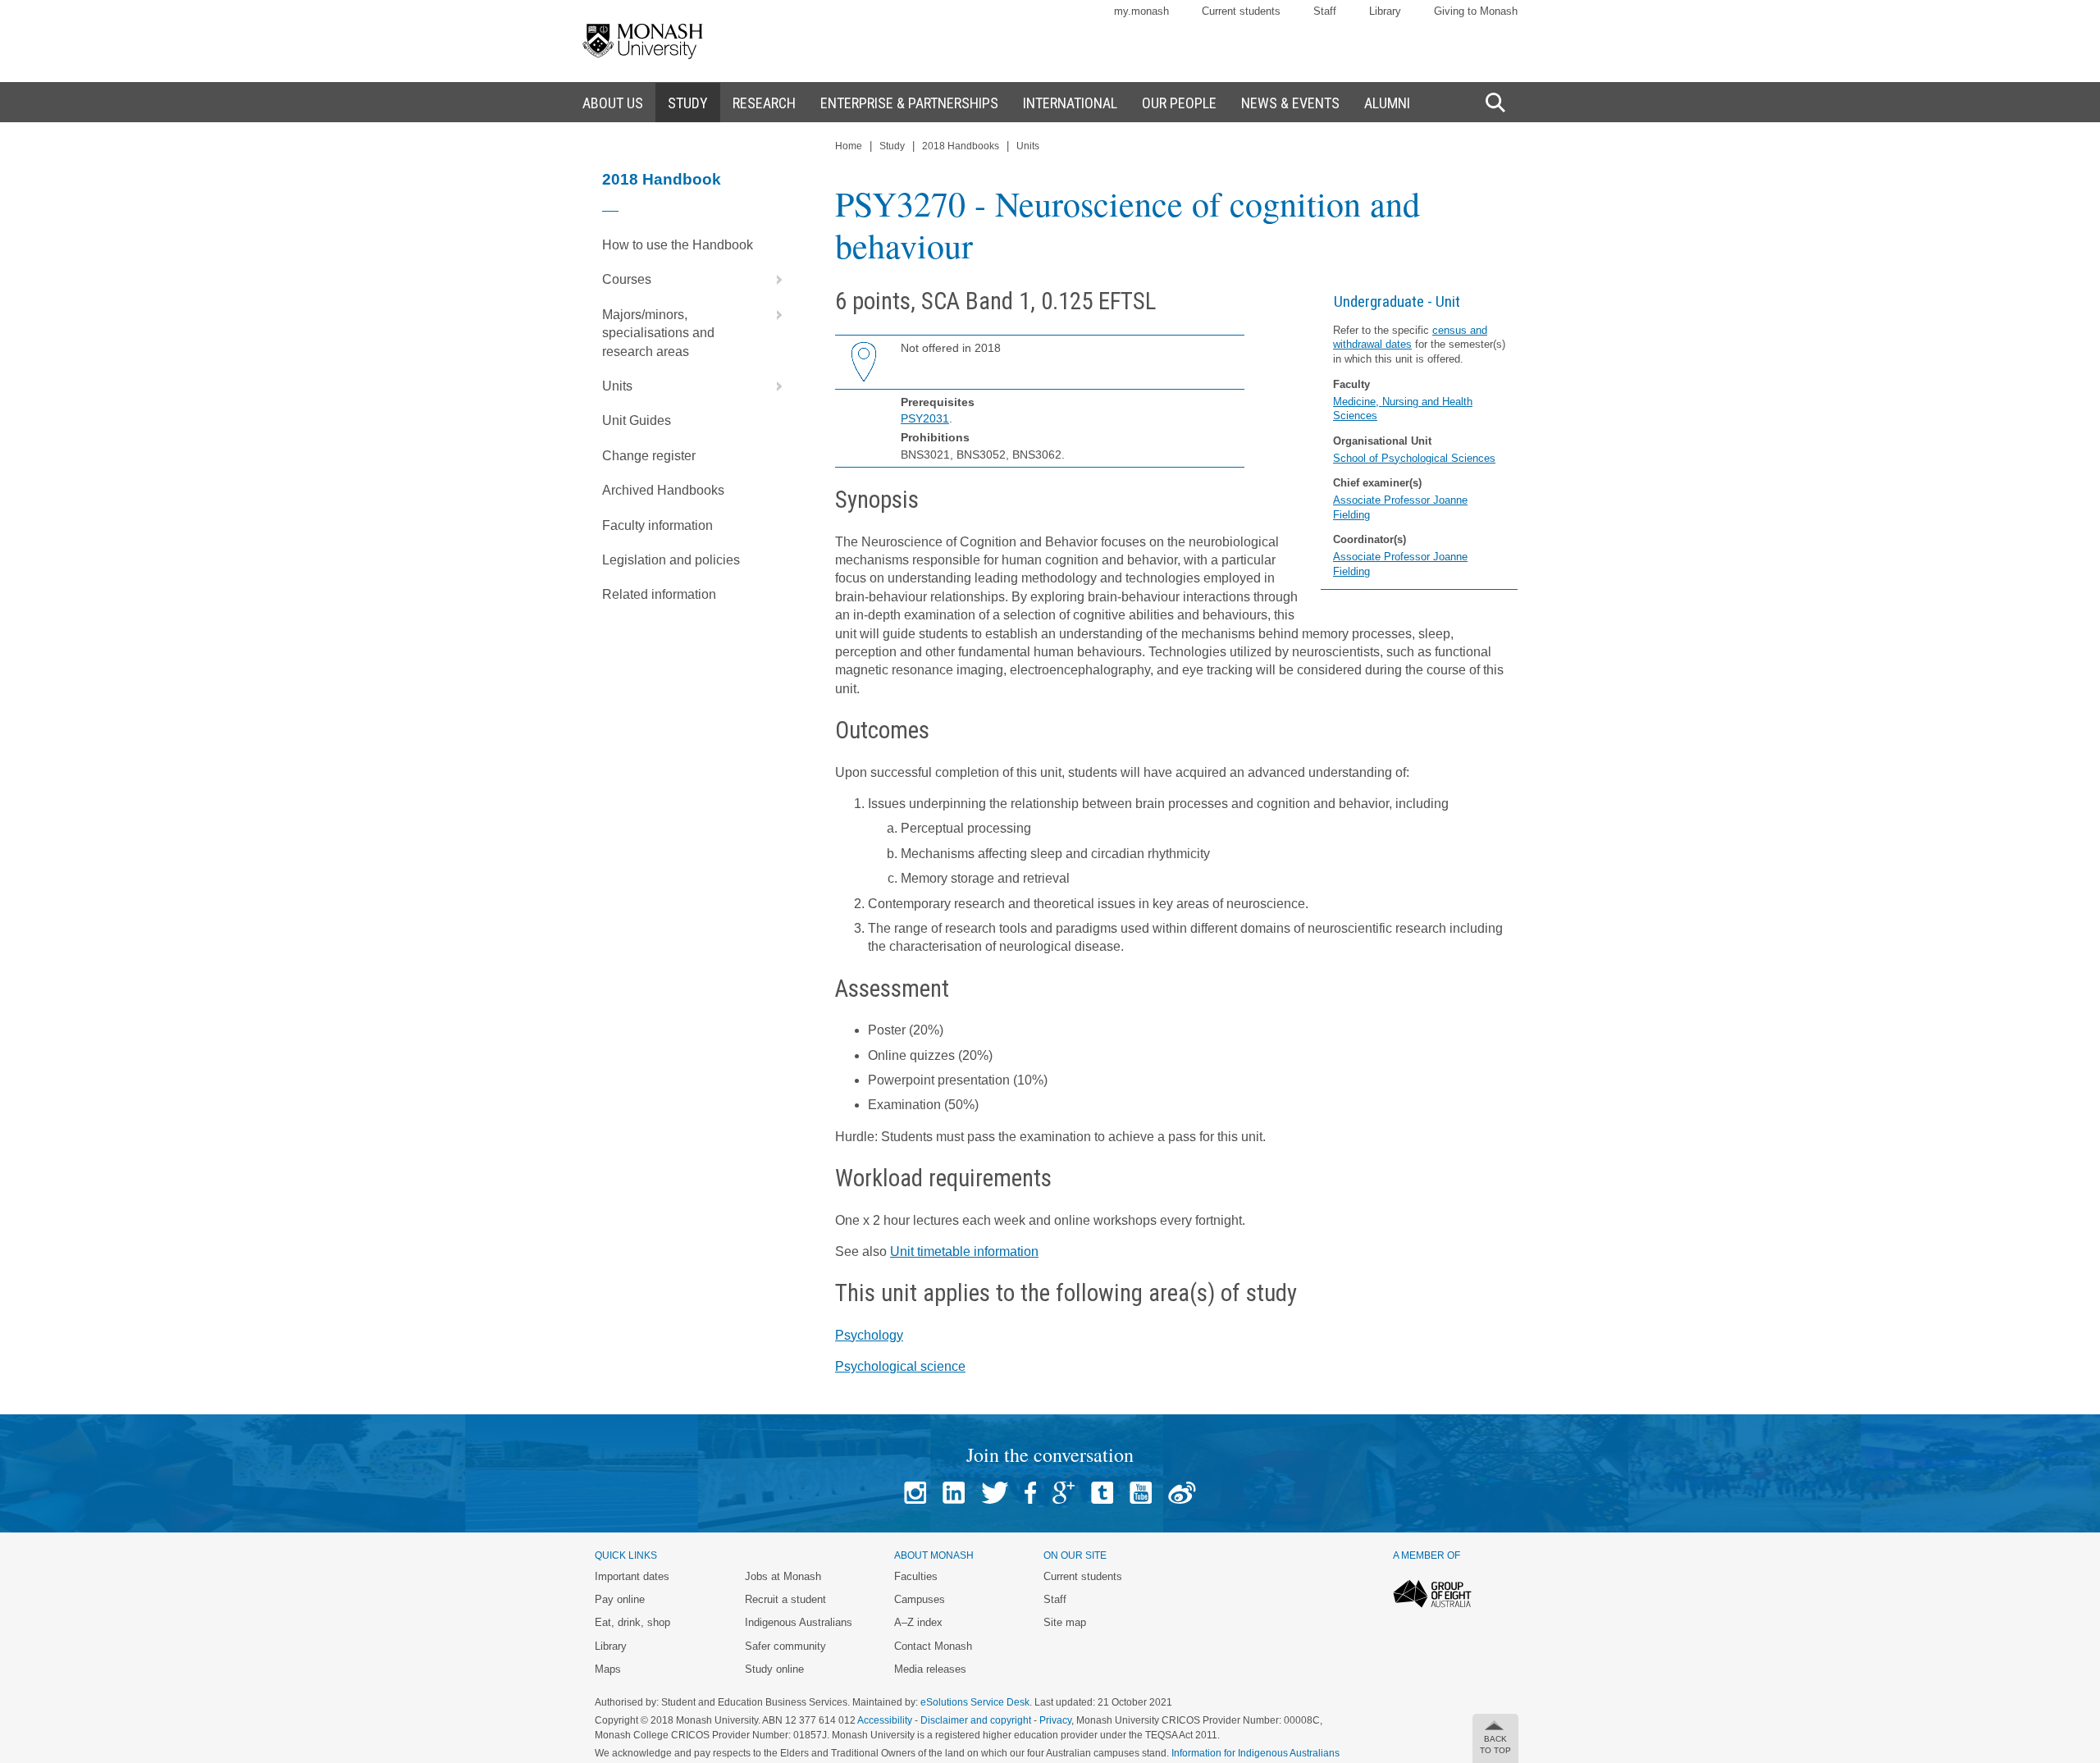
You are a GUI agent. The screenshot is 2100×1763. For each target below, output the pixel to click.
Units (617, 386)
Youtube (1141, 1493)
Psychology (869, 1335)
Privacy (1055, 1720)
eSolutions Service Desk (975, 1702)
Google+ (1064, 1493)
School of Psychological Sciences (1414, 458)
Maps (608, 1669)
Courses (627, 279)
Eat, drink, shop (632, 1622)
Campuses (920, 1599)
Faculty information (657, 525)
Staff (1325, 11)
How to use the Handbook (678, 245)
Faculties (916, 1576)
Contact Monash (933, 1646)
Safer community (785, 1646)
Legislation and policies (671, 560)
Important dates (632, 1576)
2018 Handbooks (961, 146)
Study (892, 146)
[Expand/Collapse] (773, 280)
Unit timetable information (964, 1251)
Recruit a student (785, 1599)
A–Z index (918, 1622)
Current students (1241, 11)
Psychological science (900, 1366)
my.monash (1141, 11)
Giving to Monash (1476, 11)
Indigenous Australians (799, 1622)
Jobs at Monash (783, 1576)
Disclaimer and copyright (976, 1720)
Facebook (1030, 1493)
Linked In (954, 1493)
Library (1385, 11)
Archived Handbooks (663, 490)
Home (849, 146)
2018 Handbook (662, 179)
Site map (1065, 1622)
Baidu (1182, 1493)
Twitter (995, 1493)
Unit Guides (637, 420)
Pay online (620, 1599)
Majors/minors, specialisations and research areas (658, 333)
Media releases (930, 1669)
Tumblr (1102, 1493)
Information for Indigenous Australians (1255, 1753)
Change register (649, 456)
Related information (659, 594)
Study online (774, 1669)
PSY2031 (925, 418)
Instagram (915, 1493)
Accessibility (885, 1720)
